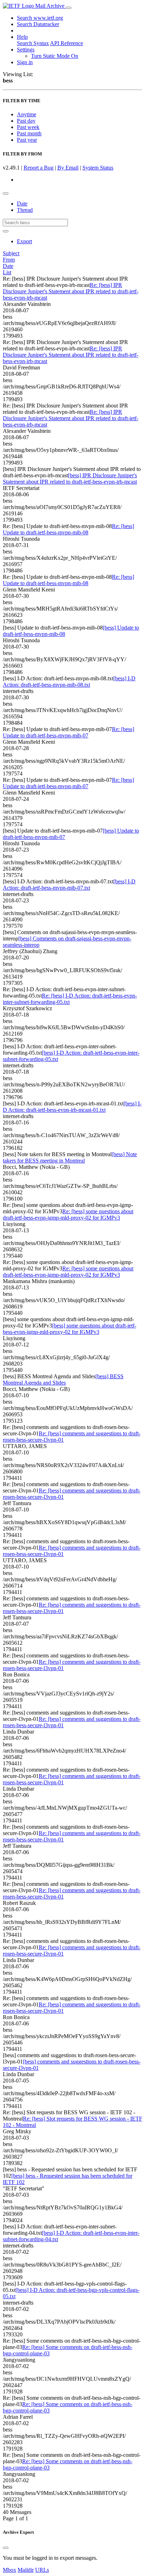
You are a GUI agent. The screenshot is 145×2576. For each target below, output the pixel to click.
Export (24, 241)
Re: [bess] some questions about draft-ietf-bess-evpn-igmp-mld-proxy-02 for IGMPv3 (68, 1215)
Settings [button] (26, 50)
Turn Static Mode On (55, 56)
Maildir (26, 2570)
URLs (42, 2570)
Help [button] (22, 37)
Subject (11, 253)
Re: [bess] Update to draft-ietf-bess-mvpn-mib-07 (68, 732)
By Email (68, 168)
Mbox (10, 2570)
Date (22, 204)
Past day (26, 121)
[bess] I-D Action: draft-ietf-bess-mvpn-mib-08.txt (69, 682)
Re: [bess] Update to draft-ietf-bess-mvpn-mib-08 (68, 529)
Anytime (27, 114)
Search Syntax (33, 43)
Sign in (25, 62)
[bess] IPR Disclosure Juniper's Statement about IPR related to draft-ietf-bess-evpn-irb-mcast (70, 479)
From (9, 260)
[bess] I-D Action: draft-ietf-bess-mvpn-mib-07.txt (69, 885)
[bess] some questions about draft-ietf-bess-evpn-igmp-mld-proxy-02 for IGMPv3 (70, 1329)
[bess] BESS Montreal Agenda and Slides (63, 1379)
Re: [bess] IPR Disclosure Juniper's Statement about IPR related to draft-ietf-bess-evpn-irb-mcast (71, 291)
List (7, 272)
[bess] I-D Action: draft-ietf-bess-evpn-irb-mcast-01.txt (72, 1107)
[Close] (6, 2548)
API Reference (67, 43)
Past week (28, 127)
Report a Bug (39, 168)
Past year (27, 140)
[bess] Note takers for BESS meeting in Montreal (70, 1157)
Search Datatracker (38, 24)
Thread (25, 210)
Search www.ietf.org (40, 18)
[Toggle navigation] (69, 8)
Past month (29, 133)
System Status (98, 168)
